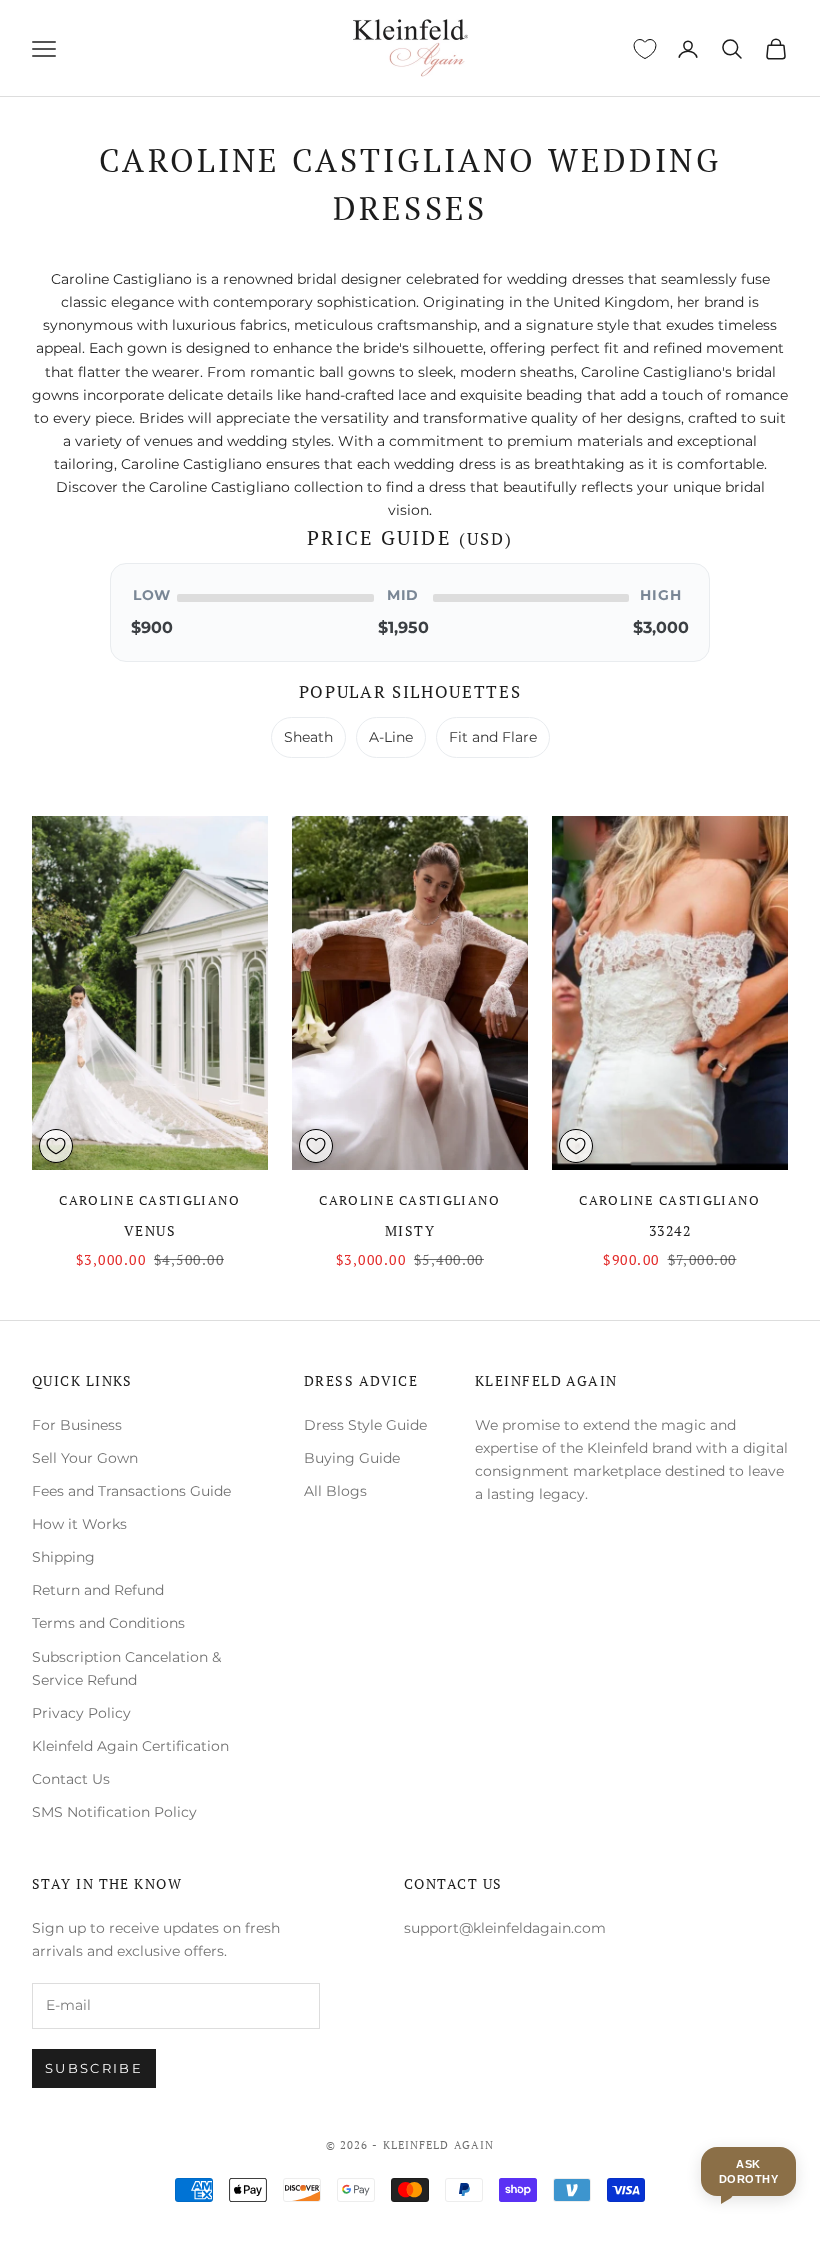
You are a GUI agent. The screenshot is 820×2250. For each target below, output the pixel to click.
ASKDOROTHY (748, 2171)
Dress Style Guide (365, 1425)
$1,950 (403, 627)
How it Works (79, 1524)
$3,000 (661, 627)
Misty (410, 1230)
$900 (152, 627)
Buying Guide (352, 1458)
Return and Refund (98, 1590)
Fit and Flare (493, 737)
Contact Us (71, 1779)
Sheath (308, 737)
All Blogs (335, 1491)
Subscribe (94, 2068)
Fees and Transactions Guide (131, 1491)
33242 (670, 1230)
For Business (77, 1425)
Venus (150, 1230)
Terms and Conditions (108, 1623)
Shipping (63, 1557)
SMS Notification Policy (114, 1812)
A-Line (391, 737)
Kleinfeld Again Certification (130, 1746)
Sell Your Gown (85, 1458)
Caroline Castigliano (149, 1200)
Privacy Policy (81, 1713)
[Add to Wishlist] (56, 1146)
